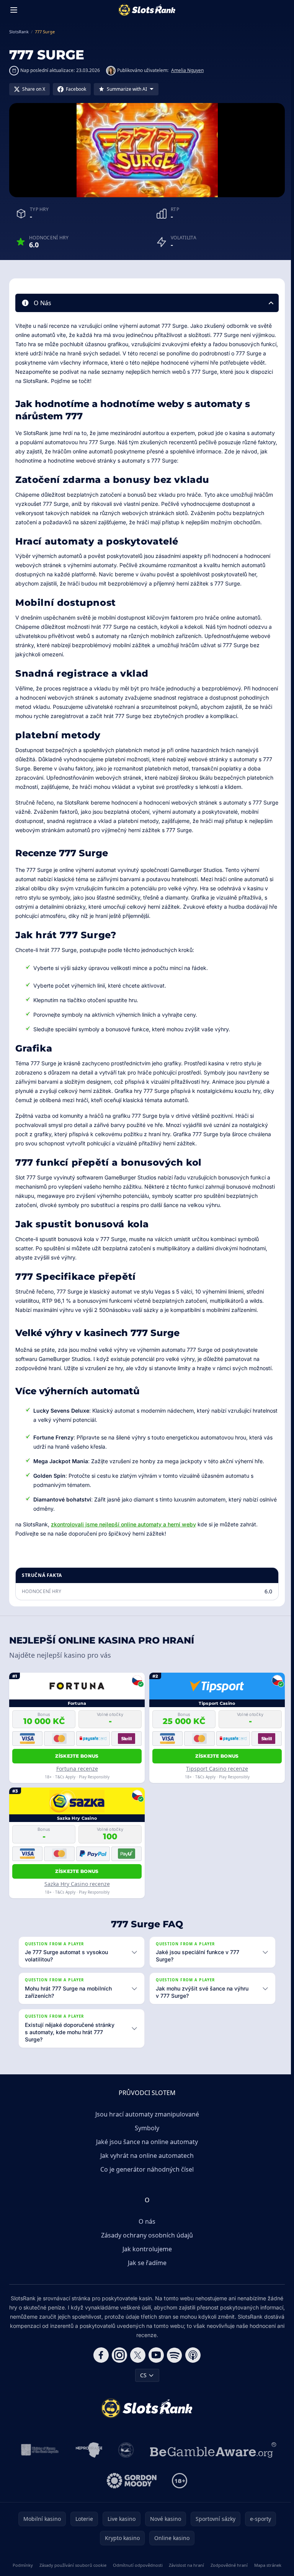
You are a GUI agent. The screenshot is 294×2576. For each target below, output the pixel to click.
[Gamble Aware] (212, 2450)
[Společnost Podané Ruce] (125, 2450)
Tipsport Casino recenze (217, 1769)
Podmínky (28, 2565)
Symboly (145, 2128)
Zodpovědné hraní (255, 2565)
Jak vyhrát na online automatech (145, 2155)
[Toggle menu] (14, 10)
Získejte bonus (77, 1756)
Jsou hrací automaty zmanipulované (146, 2114)
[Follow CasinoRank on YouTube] (155, 2355)
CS (142, 2375)
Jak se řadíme (146, 2262)
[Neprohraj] (87, 2450)
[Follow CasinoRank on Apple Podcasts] (191, 2355)
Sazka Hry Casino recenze (77, 1884)
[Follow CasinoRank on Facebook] (100, 2355)
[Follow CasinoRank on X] (136, 2355)
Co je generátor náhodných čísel (145, 2169)
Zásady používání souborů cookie (83, 2565)
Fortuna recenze (77, 1769)
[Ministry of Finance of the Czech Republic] (38, 2450)
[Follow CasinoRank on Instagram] (118, 2355)
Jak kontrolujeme (146, 2249)
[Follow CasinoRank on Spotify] (173, 2355)
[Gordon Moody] (130, 2480)
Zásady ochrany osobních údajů (145, 2235)
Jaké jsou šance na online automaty (145, 2141)
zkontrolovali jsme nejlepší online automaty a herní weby (123, 1524)
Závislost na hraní (207, 2565)
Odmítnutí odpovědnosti (153, 2565)
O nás (145, 2221)
